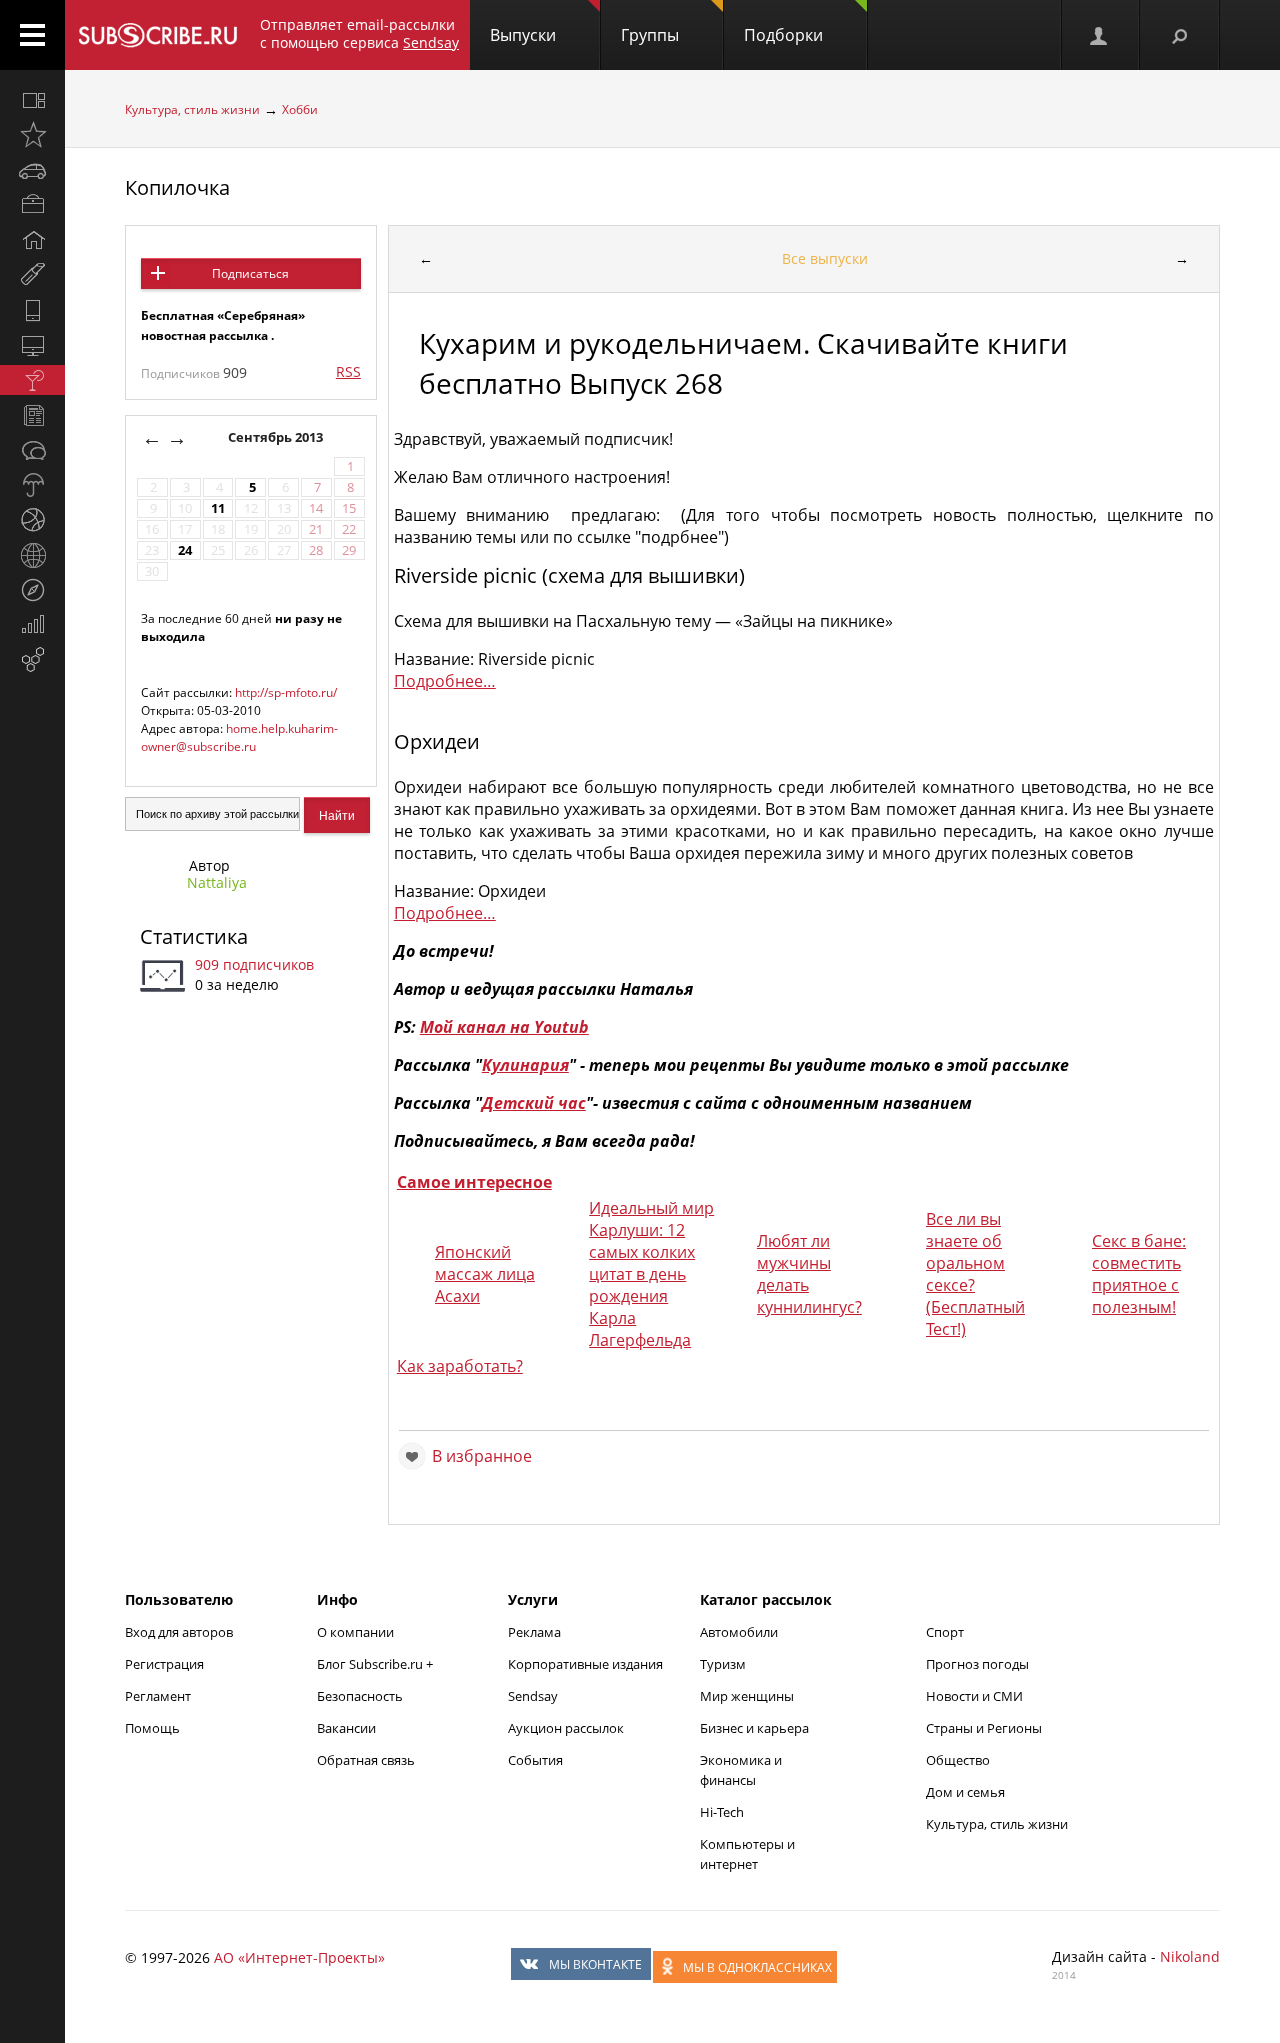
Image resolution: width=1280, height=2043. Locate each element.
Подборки (783, 35)
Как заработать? (460, 1366)
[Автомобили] (32, 170)
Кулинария (525, 1065)
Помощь (152, 1728)
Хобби (300, 109)
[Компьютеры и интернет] (32, 345)
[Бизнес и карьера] (32, 205)
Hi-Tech (722, 1812)
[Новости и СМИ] (32, 415)
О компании (355, 1632)
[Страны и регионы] (32, 555)
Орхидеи (437, 741)
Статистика (194, 936)
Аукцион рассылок (566, 1728)
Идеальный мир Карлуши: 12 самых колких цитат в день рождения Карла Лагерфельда (651, 1274)
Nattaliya (217, 882)
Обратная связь (366, 1760)
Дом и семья (965, 1792)
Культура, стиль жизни (192, 109)
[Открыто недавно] (32, 135)
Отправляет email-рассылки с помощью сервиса (359, 33)
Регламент (158, 1696)
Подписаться (250, 273)
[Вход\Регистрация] (1100, 35)
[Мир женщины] (32, 275)
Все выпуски (825, 258)
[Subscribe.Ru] (157, 35)
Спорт (945, 1632)
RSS (348, 371)
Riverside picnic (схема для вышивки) (569, 575)
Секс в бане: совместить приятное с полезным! (1139, 1274)
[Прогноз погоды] (32, 485)
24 (185, 550)
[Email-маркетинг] (32, 660)
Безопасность (360, 1696)
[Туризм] (32, 590)
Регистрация (164, 1664)
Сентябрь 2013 (277, 437)
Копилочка (177, 187)
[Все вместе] (32, 100)
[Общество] (32, 450)
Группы (650, 35)
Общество (958, 1760)
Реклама (534, 1632)
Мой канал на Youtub (504, 1027)
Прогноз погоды (977, 1664)
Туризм (723, 1664)
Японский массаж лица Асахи (485, 1274)
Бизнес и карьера (754, 1728)
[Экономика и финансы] (32, 625)
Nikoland (1190, 1956)
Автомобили (739, 1632)
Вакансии (346, 1728)
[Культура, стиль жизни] (32, 380)
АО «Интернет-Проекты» (299, 1957)
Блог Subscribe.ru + (376, 1664)
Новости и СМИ (974, 1696)
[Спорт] (32, 520)
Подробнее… (445, 681)
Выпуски (523, 35)
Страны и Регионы (984, 1728)
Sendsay (533, 1696)
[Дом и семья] (32, 240)
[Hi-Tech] (32, 310)
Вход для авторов (179, 1632)
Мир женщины (747, 1696)
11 (218, 508)
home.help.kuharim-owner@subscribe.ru (239, 737)
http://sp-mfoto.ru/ (286, 692)
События (535, 1760)
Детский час (534, 1103)
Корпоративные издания (585, 1664)
